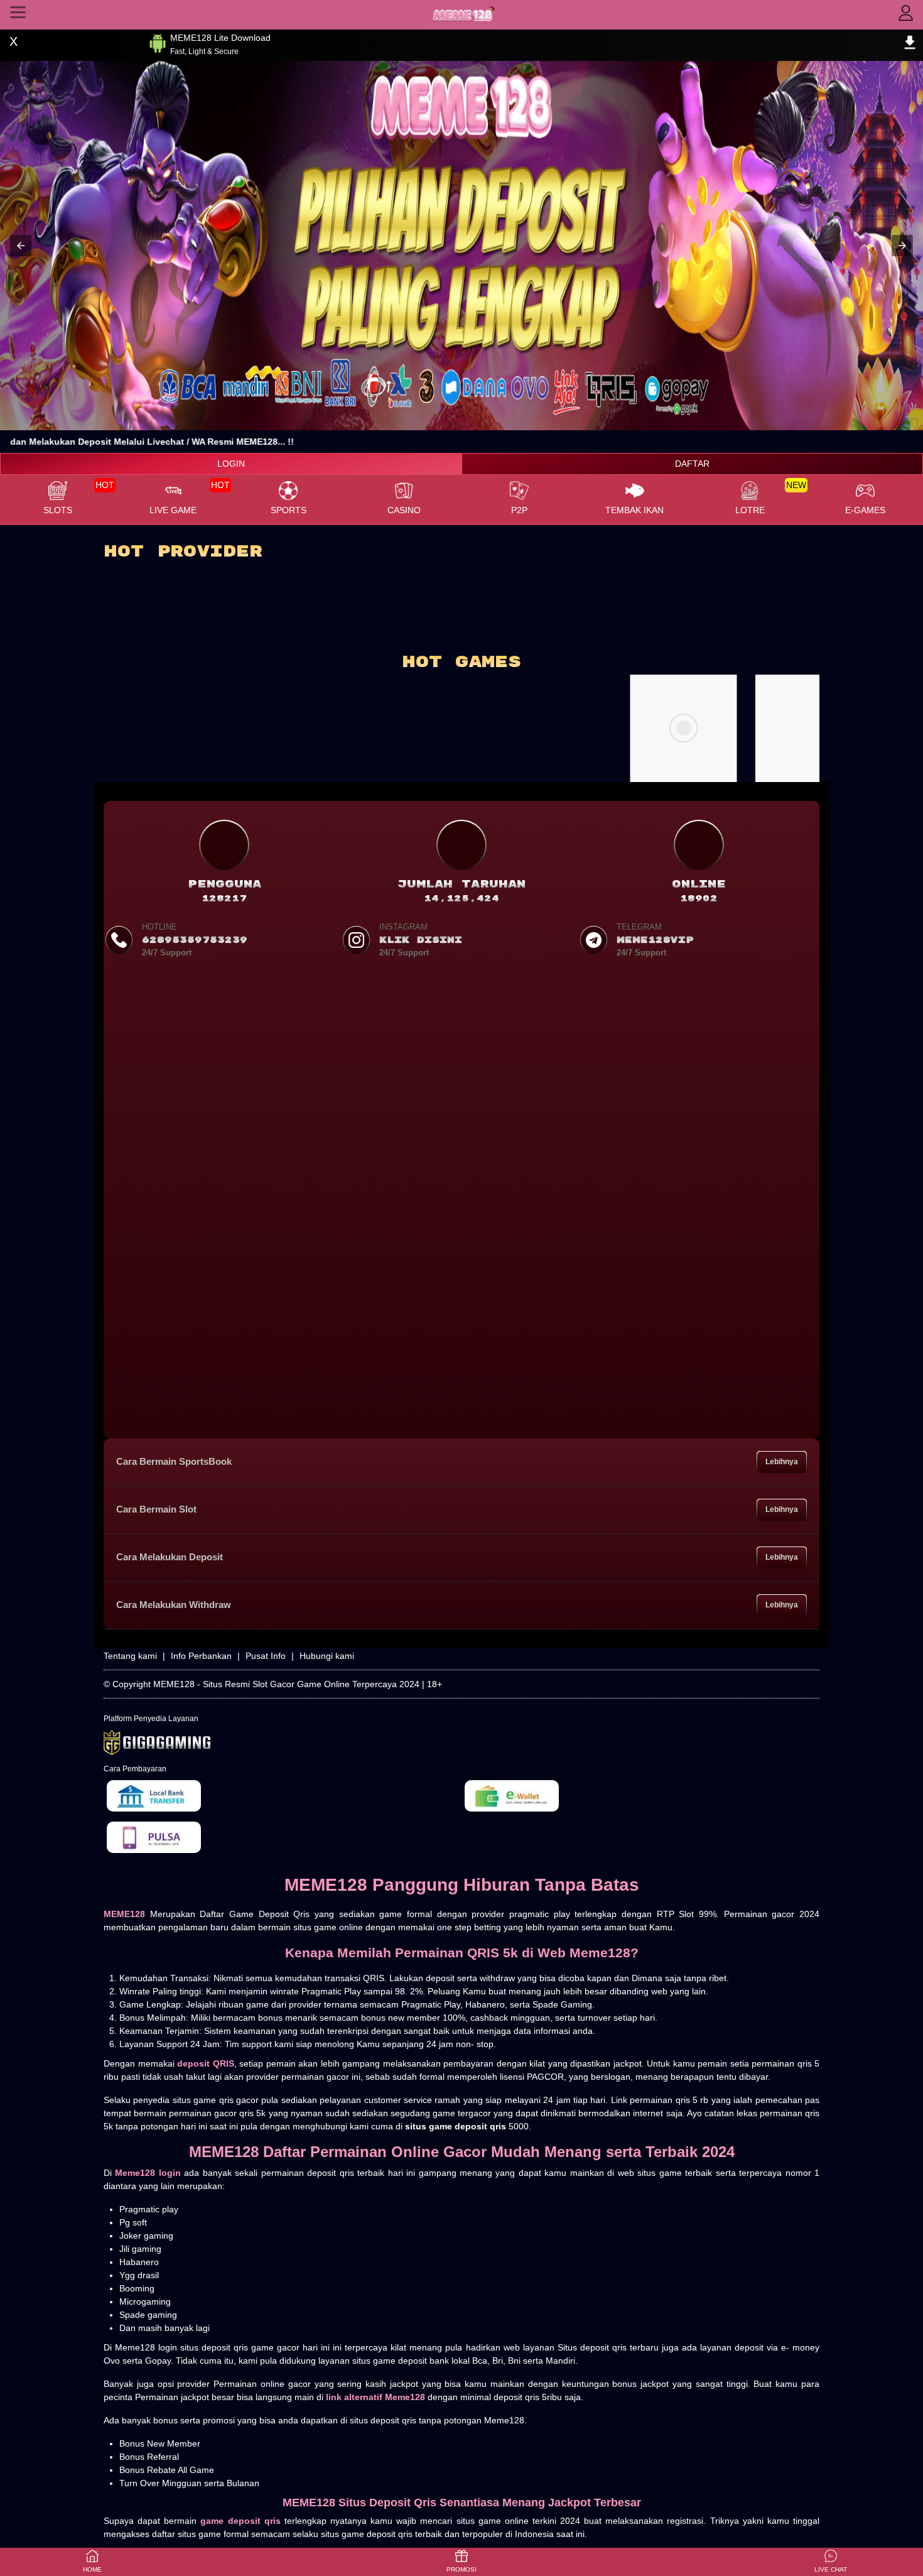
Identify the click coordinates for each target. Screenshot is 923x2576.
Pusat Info (266, 1656)
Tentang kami (130, 1656)
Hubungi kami (327, 1656)
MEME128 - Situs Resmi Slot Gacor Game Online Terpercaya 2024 (286, 1684)
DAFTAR (692, 464)
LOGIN (231, 464)
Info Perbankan (201, 1656)
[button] (21, 246)
